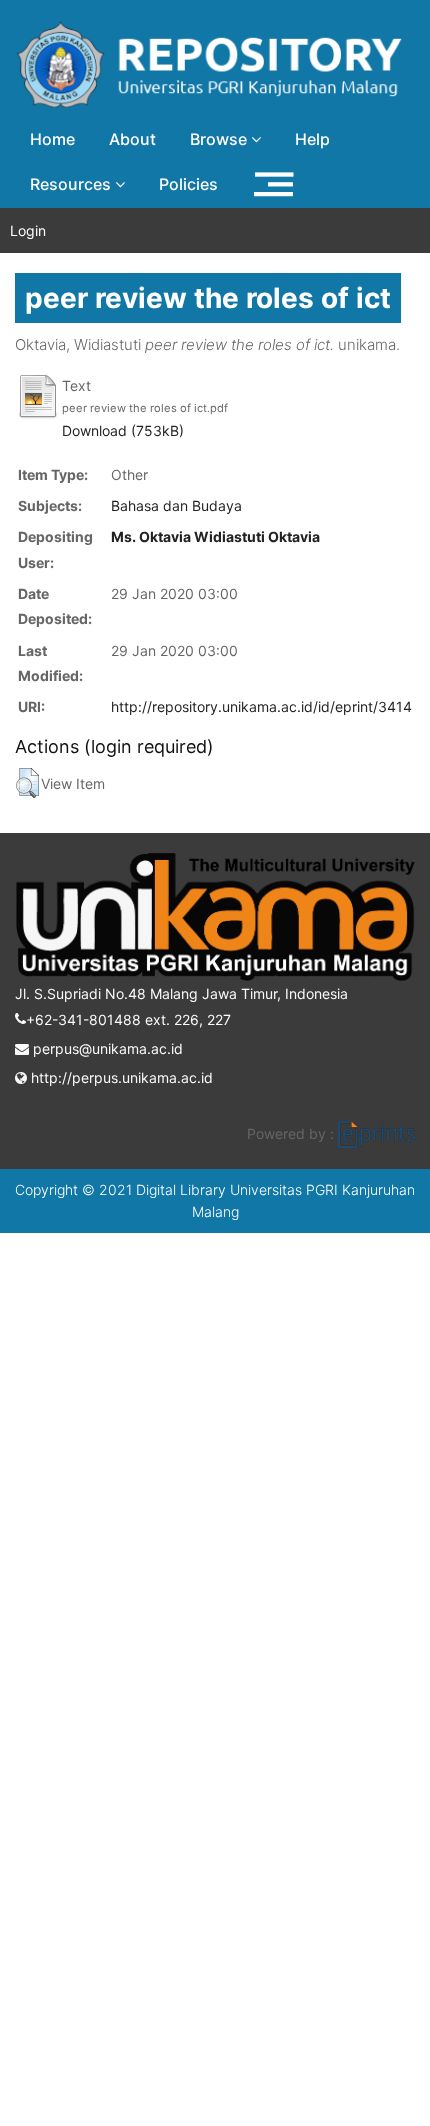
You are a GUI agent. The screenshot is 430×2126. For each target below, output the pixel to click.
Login (28, 230)
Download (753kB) (123, 430)
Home (52, 139)
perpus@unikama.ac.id (106, 1048)
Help (312, 139)
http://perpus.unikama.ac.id (120, 1077)
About (132, 139)
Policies (188, 184)
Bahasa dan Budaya (176, 505)
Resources (72, 184)
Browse (220, 139)
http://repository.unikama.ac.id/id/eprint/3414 (261, 706)
